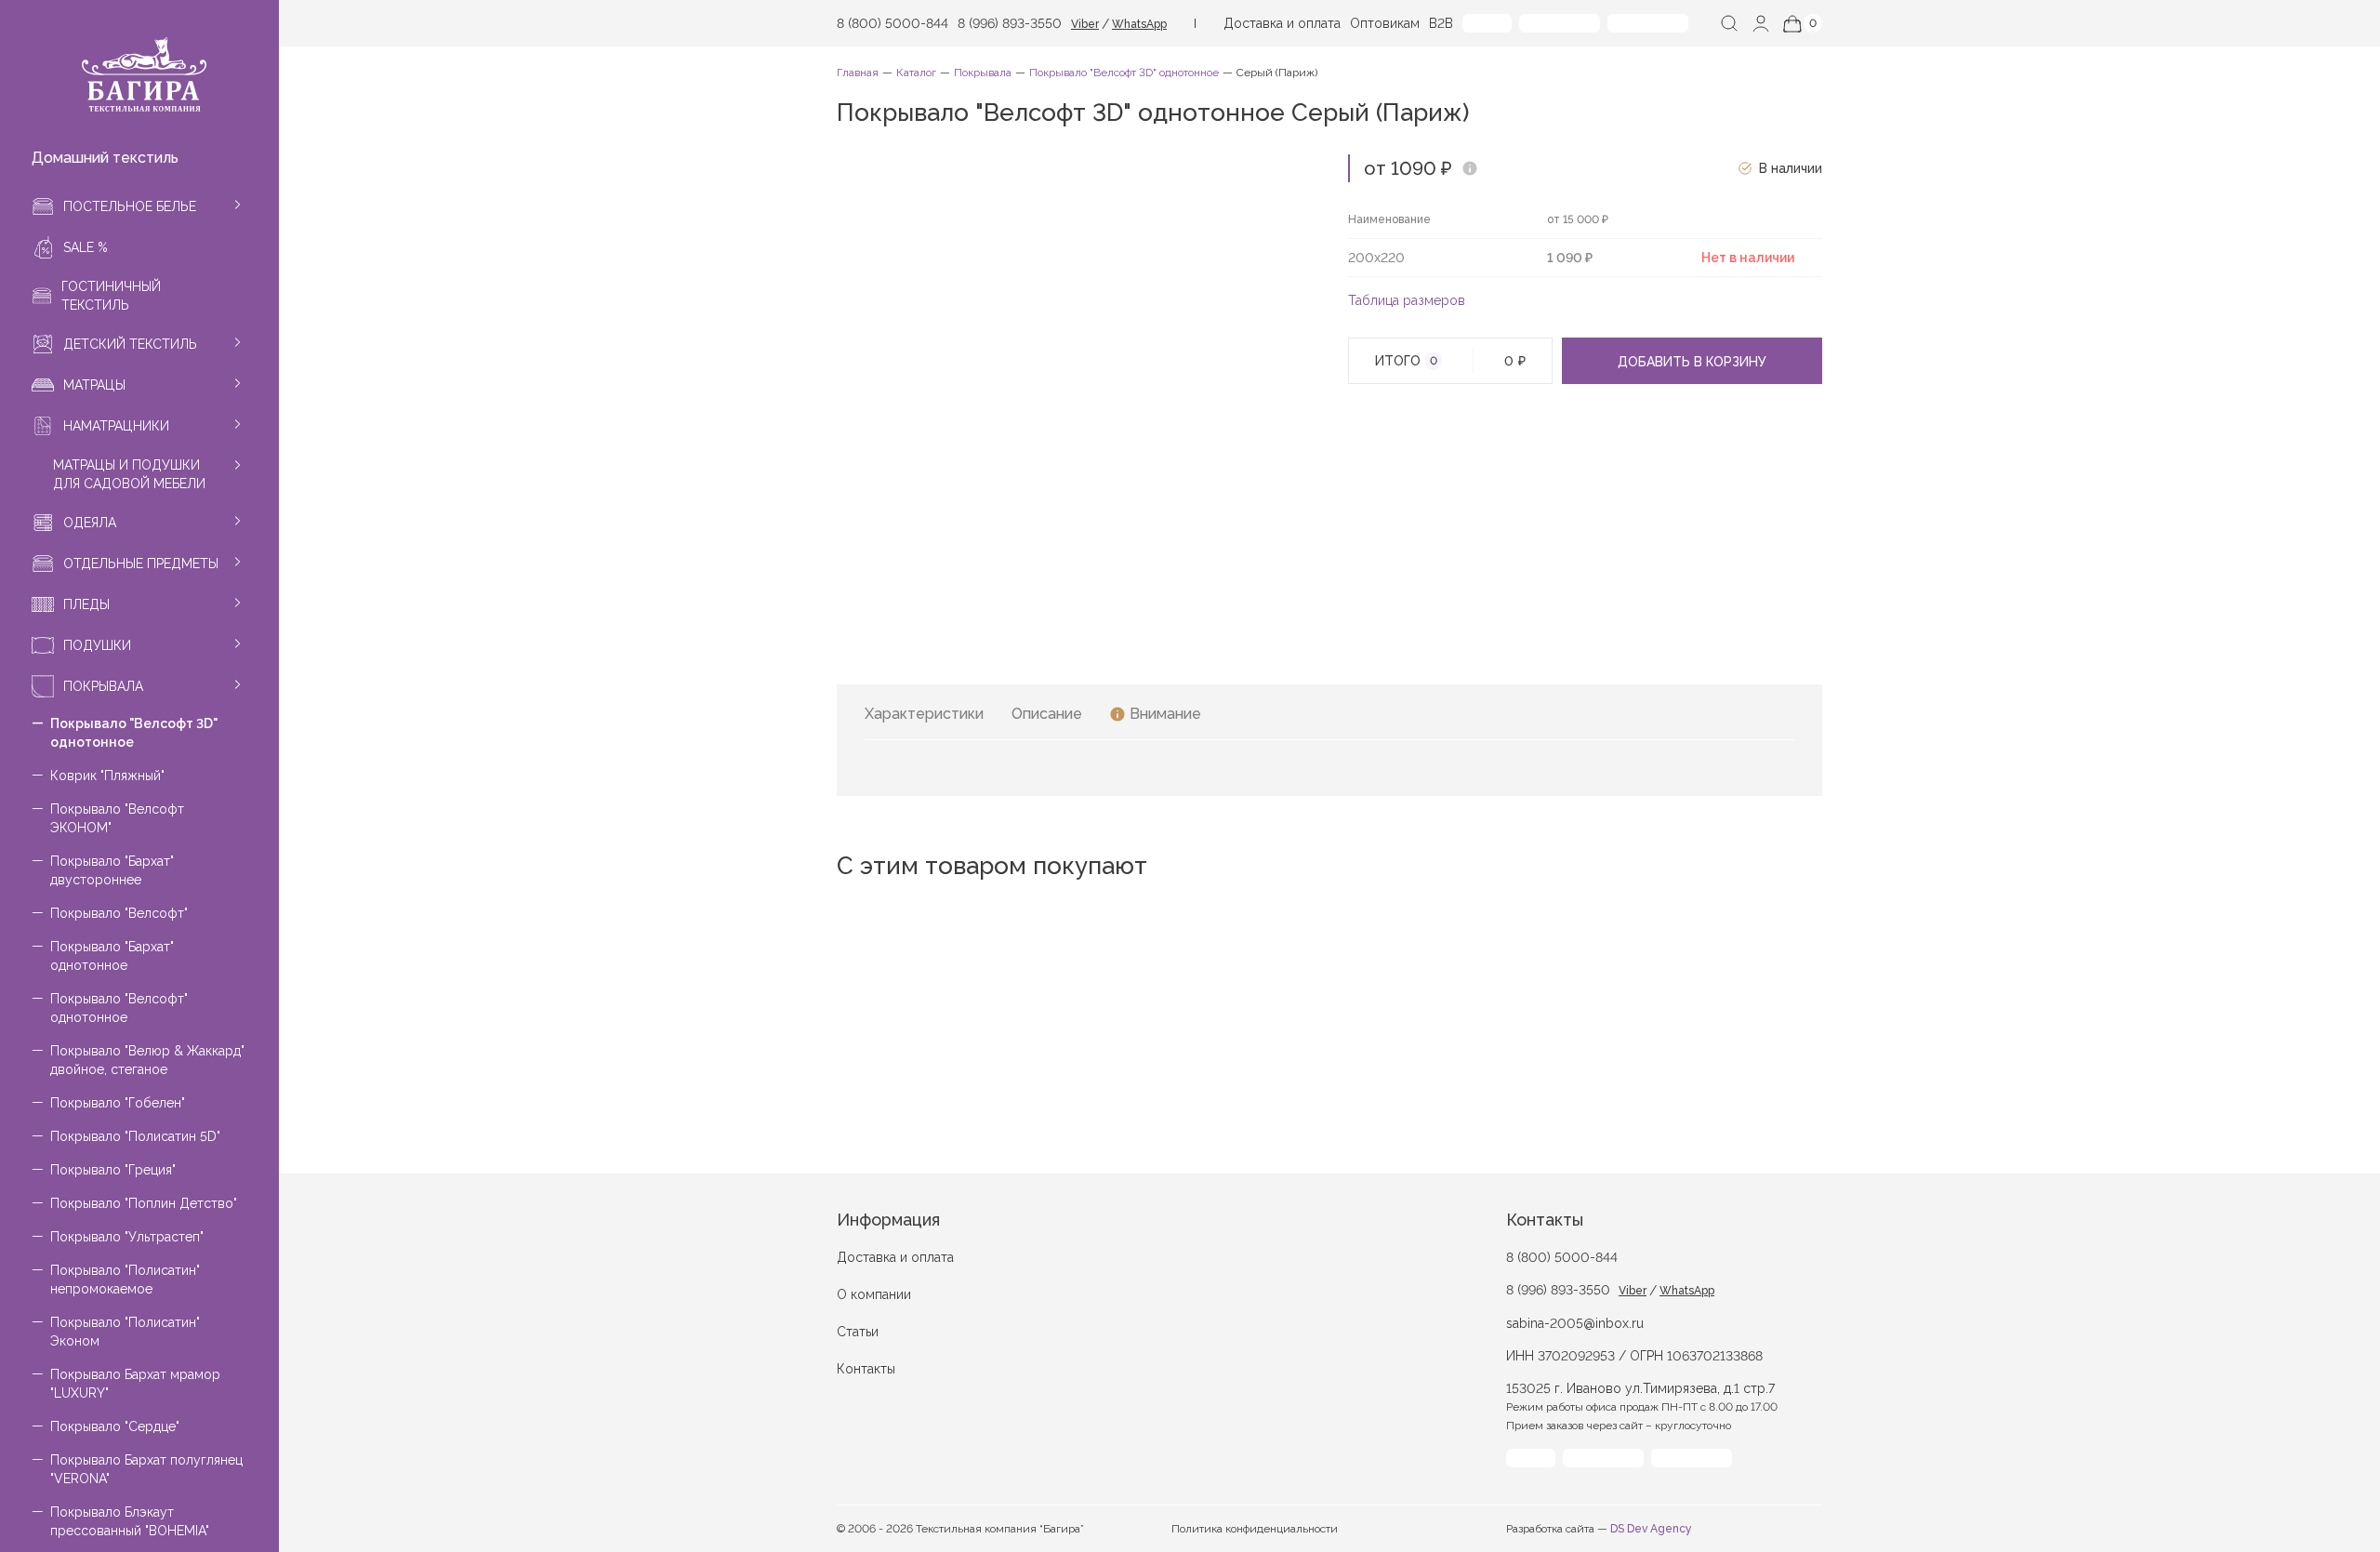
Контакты (866, 1369)
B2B (1441, 23)
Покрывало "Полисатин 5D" (135, 1136)
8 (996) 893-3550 (1010, 23)
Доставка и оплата (1282, 23)
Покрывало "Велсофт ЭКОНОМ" (117, 818)
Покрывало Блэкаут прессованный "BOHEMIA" (130, 1521)
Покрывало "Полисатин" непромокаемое (125, 1280)
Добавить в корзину (1692, 362)
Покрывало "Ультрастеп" (127, 1237)
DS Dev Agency (1651, 1529)
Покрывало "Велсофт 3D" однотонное (134, 733)
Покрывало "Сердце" (115, 1426)
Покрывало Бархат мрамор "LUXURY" (135, 1384)
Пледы (86, 604)
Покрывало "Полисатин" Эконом (125, 1332)
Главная (858, 73)
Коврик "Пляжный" (107, 776)
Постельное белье (130, 206)
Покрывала (103, 686)
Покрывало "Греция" (113, 1170)
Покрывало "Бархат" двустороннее (112, 870)
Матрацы (94, 385)
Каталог (916, 73)
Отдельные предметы (141, 564)
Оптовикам (1385, 23)
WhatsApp (1139, 24)
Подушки (97, 645)
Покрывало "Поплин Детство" (144, 1203)
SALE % (86, 247)
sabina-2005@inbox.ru (1575, 1323)
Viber (1085, 24)
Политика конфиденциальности (1255, 1529)
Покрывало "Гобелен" (118, 1103)
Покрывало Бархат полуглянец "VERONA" (146, 1469)
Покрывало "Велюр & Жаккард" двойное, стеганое (147, 1060)
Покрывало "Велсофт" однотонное (119, 1008)
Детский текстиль (130, 344)
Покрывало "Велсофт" (119, 913)
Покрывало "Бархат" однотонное (112, 956)
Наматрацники (116, 426)
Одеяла (90, 523)
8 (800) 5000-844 (892, 23)
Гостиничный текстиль (111, 296)
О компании (874, 1294)
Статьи (858, 1332)
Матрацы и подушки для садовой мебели (129, 474)
